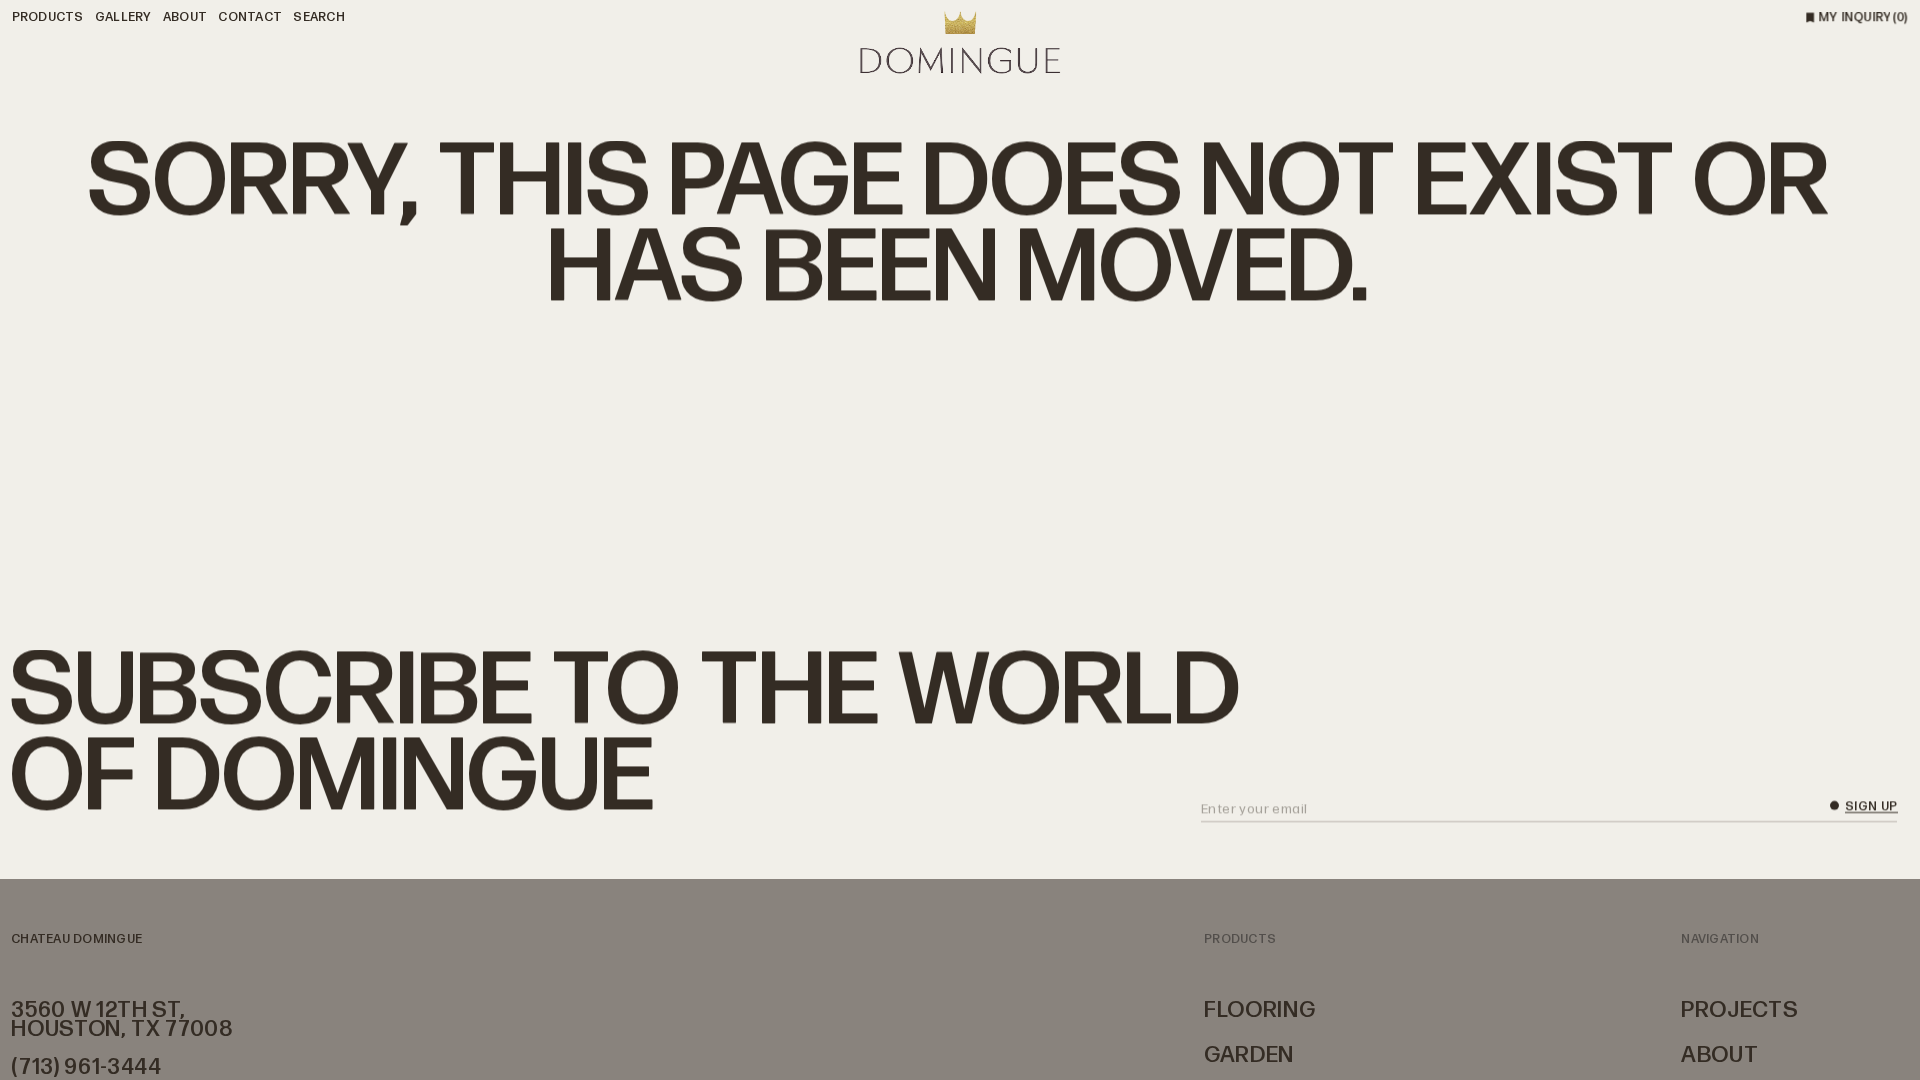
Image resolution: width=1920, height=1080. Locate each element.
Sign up (1871, 808)
